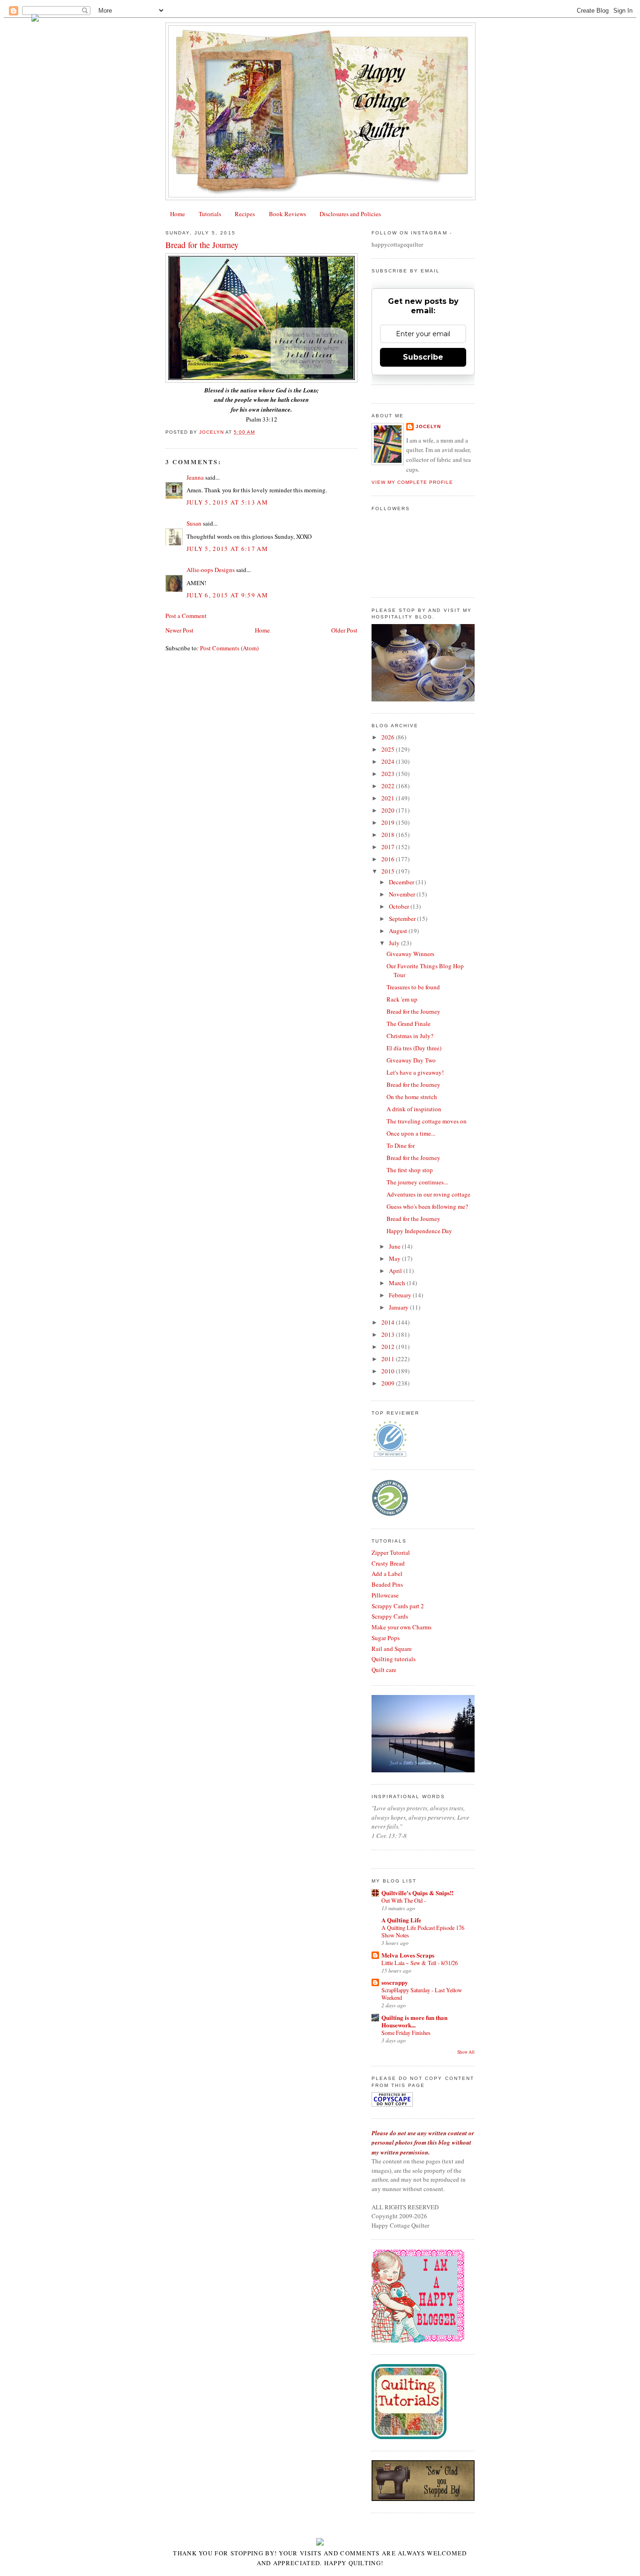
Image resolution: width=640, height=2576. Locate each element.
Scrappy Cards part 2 (398, 1606)
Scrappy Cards (390, 1616)
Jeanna (195, 477)
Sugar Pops (386, 1638)
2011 (389, 1359)
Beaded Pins (387, 1584)
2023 (389, 774)
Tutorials (210, 214)
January (399, 1307)
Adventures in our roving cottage (428, 1194)
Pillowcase (385, 1595)
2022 (389, 786)
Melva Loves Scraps (408, 1955)
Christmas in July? (410, 1036)
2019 (389, 822)
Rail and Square (392, 1649)
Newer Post (179, 630)
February (401, 1295)
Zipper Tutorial (391, 1552)
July (395, 943)
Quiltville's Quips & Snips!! (417, 1893)
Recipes (245, 214)
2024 (389, 761)
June (395, 1246)
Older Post (344, 630)
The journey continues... (417, 1182)
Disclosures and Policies (350, 214)
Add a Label (387, 1574)
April (396, 1271)
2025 (389, 749)
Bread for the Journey (413, 1011)
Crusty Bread (388, 1563)
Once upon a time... (411, 1133)
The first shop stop (410, 1170)
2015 (389, 871)
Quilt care (384, 1670)
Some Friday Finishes (406, 2033)
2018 (389, 835)
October (400, 906)
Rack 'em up (402, 999)
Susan (194, 523)
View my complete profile (412, 482)
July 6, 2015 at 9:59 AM (227, 595)
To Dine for (401, 1145)
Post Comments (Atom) (229, 648)
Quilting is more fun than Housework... (414, 2021)
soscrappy (395, 1982)
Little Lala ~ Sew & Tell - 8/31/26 (420, 1963)
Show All (466, 2052)
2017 (389, 847)
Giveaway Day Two (411, 1060)
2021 (389, 798)
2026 (389, 737)
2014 (389, 1322)
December (402, 882)
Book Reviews (287, 214)
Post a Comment (186, 616)
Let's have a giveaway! (415, 1072)
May (395, 1258)
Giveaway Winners (410, 954)
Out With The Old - (404, 1900)
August (399, 931)
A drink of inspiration (414, 1109)
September (403, 919)
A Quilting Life (401, 1920)
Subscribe (423, 357)
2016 (389, 859)
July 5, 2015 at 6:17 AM (227, 549)
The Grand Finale (409, 1024)
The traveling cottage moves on (427, 1121)
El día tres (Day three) (414, 1048)
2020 (389, 810)
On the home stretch (412, 1097)
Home (178, 214)
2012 (389, 1347)
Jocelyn (428, 426)
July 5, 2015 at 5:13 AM (227, 502)
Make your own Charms (402, 1627)
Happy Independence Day (419, 1231)
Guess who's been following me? (427, 1206)
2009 (389, 1383)
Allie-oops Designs (211, 570)
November (403, 894)
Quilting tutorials (394, 1659)
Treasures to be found (413, 987)
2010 (389, 1371)
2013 (389, 1334)
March (398, 1283)
